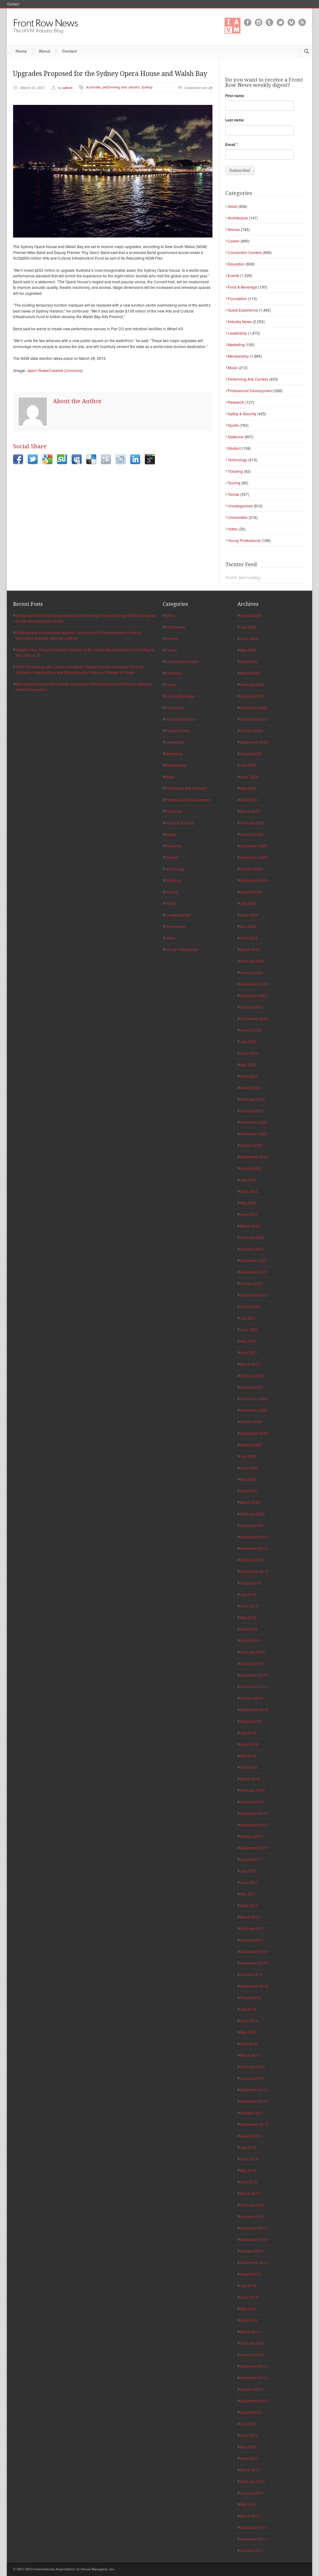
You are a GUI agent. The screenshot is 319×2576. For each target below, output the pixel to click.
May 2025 (248, 788)
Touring (234, 483)
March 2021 (250, 1364)
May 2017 (248, 1894)
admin (68, 88)
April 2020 (249, 1491)
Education (236, 264)
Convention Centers (245, 252)
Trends (233, 494)
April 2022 (249, 1214)
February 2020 (252, 1514)
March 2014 (250, 2331)
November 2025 (254, 719)
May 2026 (248, 650)
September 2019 (254, 1571)
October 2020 (251, 1422)
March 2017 (250, 1917)
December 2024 (254, 846)
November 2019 (254, 1548)
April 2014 (249, 2320)
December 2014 (254, 2228)
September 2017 (254, 1848)
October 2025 (251, 730)
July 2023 (248, 1041)
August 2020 (251, 1445)
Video (233, 529)
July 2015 (248, 2147)
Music (233, 367)
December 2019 (254, 1537)
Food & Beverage (243, 287)
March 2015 (250, 2193)
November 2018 (254, 1686)
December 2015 (254, 2090)
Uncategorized (240, 506)
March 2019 (250, 1640)
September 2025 (254, 742)
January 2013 (252, 2493)
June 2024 (249, 915)
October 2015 (251, 2113)
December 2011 (254, 2527)
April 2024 (249, 938)
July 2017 (248, 1871)
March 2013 (250, 2470)
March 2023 (250, 1088)
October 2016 (251, 1974)
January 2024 (252, 972)
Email (231, 144)
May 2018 (248, 1756)
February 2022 (252, 1237)
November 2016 (254, 1963)
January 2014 (252, 2355)
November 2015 (254, 2101)
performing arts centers (121, 87)
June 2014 (249, 2297)
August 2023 (251, 1030)
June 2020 (249, 1468)
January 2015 (252, 2216)
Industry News (240, 321)
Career (234, 241)
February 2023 (252, 1099)
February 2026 (252, 684)
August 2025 (251, 753)
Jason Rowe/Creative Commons (54, 370)
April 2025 (249, 800)
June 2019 (249, 1606)
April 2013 (249, 2458)
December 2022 (254, 1122)
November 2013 (254, 2378)
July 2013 (248, 2424)
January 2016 (252, 2078)
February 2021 (252, 1375)
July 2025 (248, 765)
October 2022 (251, 1145)
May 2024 (248, 926)
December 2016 (254, 1951)
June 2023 (249, 1053)
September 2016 (254, 1986)
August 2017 (251, 1859)
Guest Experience (243, 310)
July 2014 (248, 2285)
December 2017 (254, 1813)
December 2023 (254, 984)
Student (234, 448)
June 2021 (249, 1329)
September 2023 (254, 1018)
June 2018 (249, 1744)
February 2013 (252, 2481)
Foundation (237, 298)
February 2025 (252, 823)
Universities (238, 517)
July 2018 (248, 1733)
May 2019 (248, 1617)
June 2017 (249, 1882)
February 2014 (252, 2343)
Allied (233, 206)
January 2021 (252, 1387)
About (44, 51)
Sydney (147, 87)
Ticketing (235, 471)
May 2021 (248, 1341)
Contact (13, 4)
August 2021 (251, 1306)
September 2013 (254, 2401)
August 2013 (251, 2412)
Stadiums (236, 437)
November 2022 (254, 1134)
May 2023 (248, 1064)
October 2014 (251, 2251)
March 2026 (250, 673)
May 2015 (248, 2170)
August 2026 (251, 615)
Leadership (237, 333)
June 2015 (249, 2159)
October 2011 (251, 2550)
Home (21, 51)
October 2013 (251, 2389)
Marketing (236, 344)
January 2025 (252, 834)
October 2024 (251, 869)
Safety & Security (242, 414)
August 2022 (251, 1168)
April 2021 (249, 1352)
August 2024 (251, 892)
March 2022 (250, 1226)
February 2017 (252, 1928)
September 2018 (254, 1709)
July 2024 (248, 903)
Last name (235, 120)
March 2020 (250, 1502)
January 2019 (252, 1663)
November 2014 (254, 2239)
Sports (233, 425)
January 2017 (252, 1940)
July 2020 (248, 1456)
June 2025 (249, 777)
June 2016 (249, 2020)
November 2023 (254, 995)
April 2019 (249, 1629)
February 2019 (252, 1652)
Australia (93, 87)
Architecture (238, 218)
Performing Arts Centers (248, 379)
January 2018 (252, 1802)
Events (233, 275)
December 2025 (254, 707)
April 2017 (249, 1905)
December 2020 (254, 1399)
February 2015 (252, 2205)
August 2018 (251, 1721)
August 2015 (251, 2136)
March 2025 (250, 811)
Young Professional (244, 540)
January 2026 (252, 696)
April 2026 (249, 661)
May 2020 (248, 1479)
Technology (238, 460)
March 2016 (250, 2055)
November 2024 (254, 857)
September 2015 (254, 2124)
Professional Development (250, 391)
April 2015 (249, 2182)
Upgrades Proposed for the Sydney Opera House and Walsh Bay (110, 74)
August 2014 (251, 2274)
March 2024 (250, 949)
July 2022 (248, 1180)
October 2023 (251, 1007)
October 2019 (251, 1560)
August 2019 (251, 1583)
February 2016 (252, 2067)
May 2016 (248, 2032)
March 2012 (250, 2516)
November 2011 (254, 2539)
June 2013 (249, 2435)
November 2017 (254, 1825)
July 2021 (248, 1318)
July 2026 (248, 627)
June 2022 (249, 1191)
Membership (238, 356)
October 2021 (251, 1283)
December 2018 (254, 1675)
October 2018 (251, 1698)
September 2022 (254, 1157)
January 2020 (252, 1525)
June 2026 (249, 638)
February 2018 (252, 1790)
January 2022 (252, 1249)
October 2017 (251, 1836)
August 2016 (251, 1997)
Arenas (234, 229)
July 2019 (248, 1594)
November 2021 (254, 1272)
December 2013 (254, 2366)
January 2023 (252, 1111)
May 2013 (248, 2447)
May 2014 (248, 2308)
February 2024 (252, 961)
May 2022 (248, 1203)
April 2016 (249, 2044)
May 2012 (248, 2504)
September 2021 (254, 1295)
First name (235, 96)
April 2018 (249, 1767)
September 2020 (254, 1433)
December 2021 (254, 1260)
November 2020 (254, 1410)
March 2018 (250, 1779)
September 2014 (254, 2262)
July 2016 (248, 2009)
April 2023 (249, 1076)
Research (236, 402)
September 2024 (254, 880)
